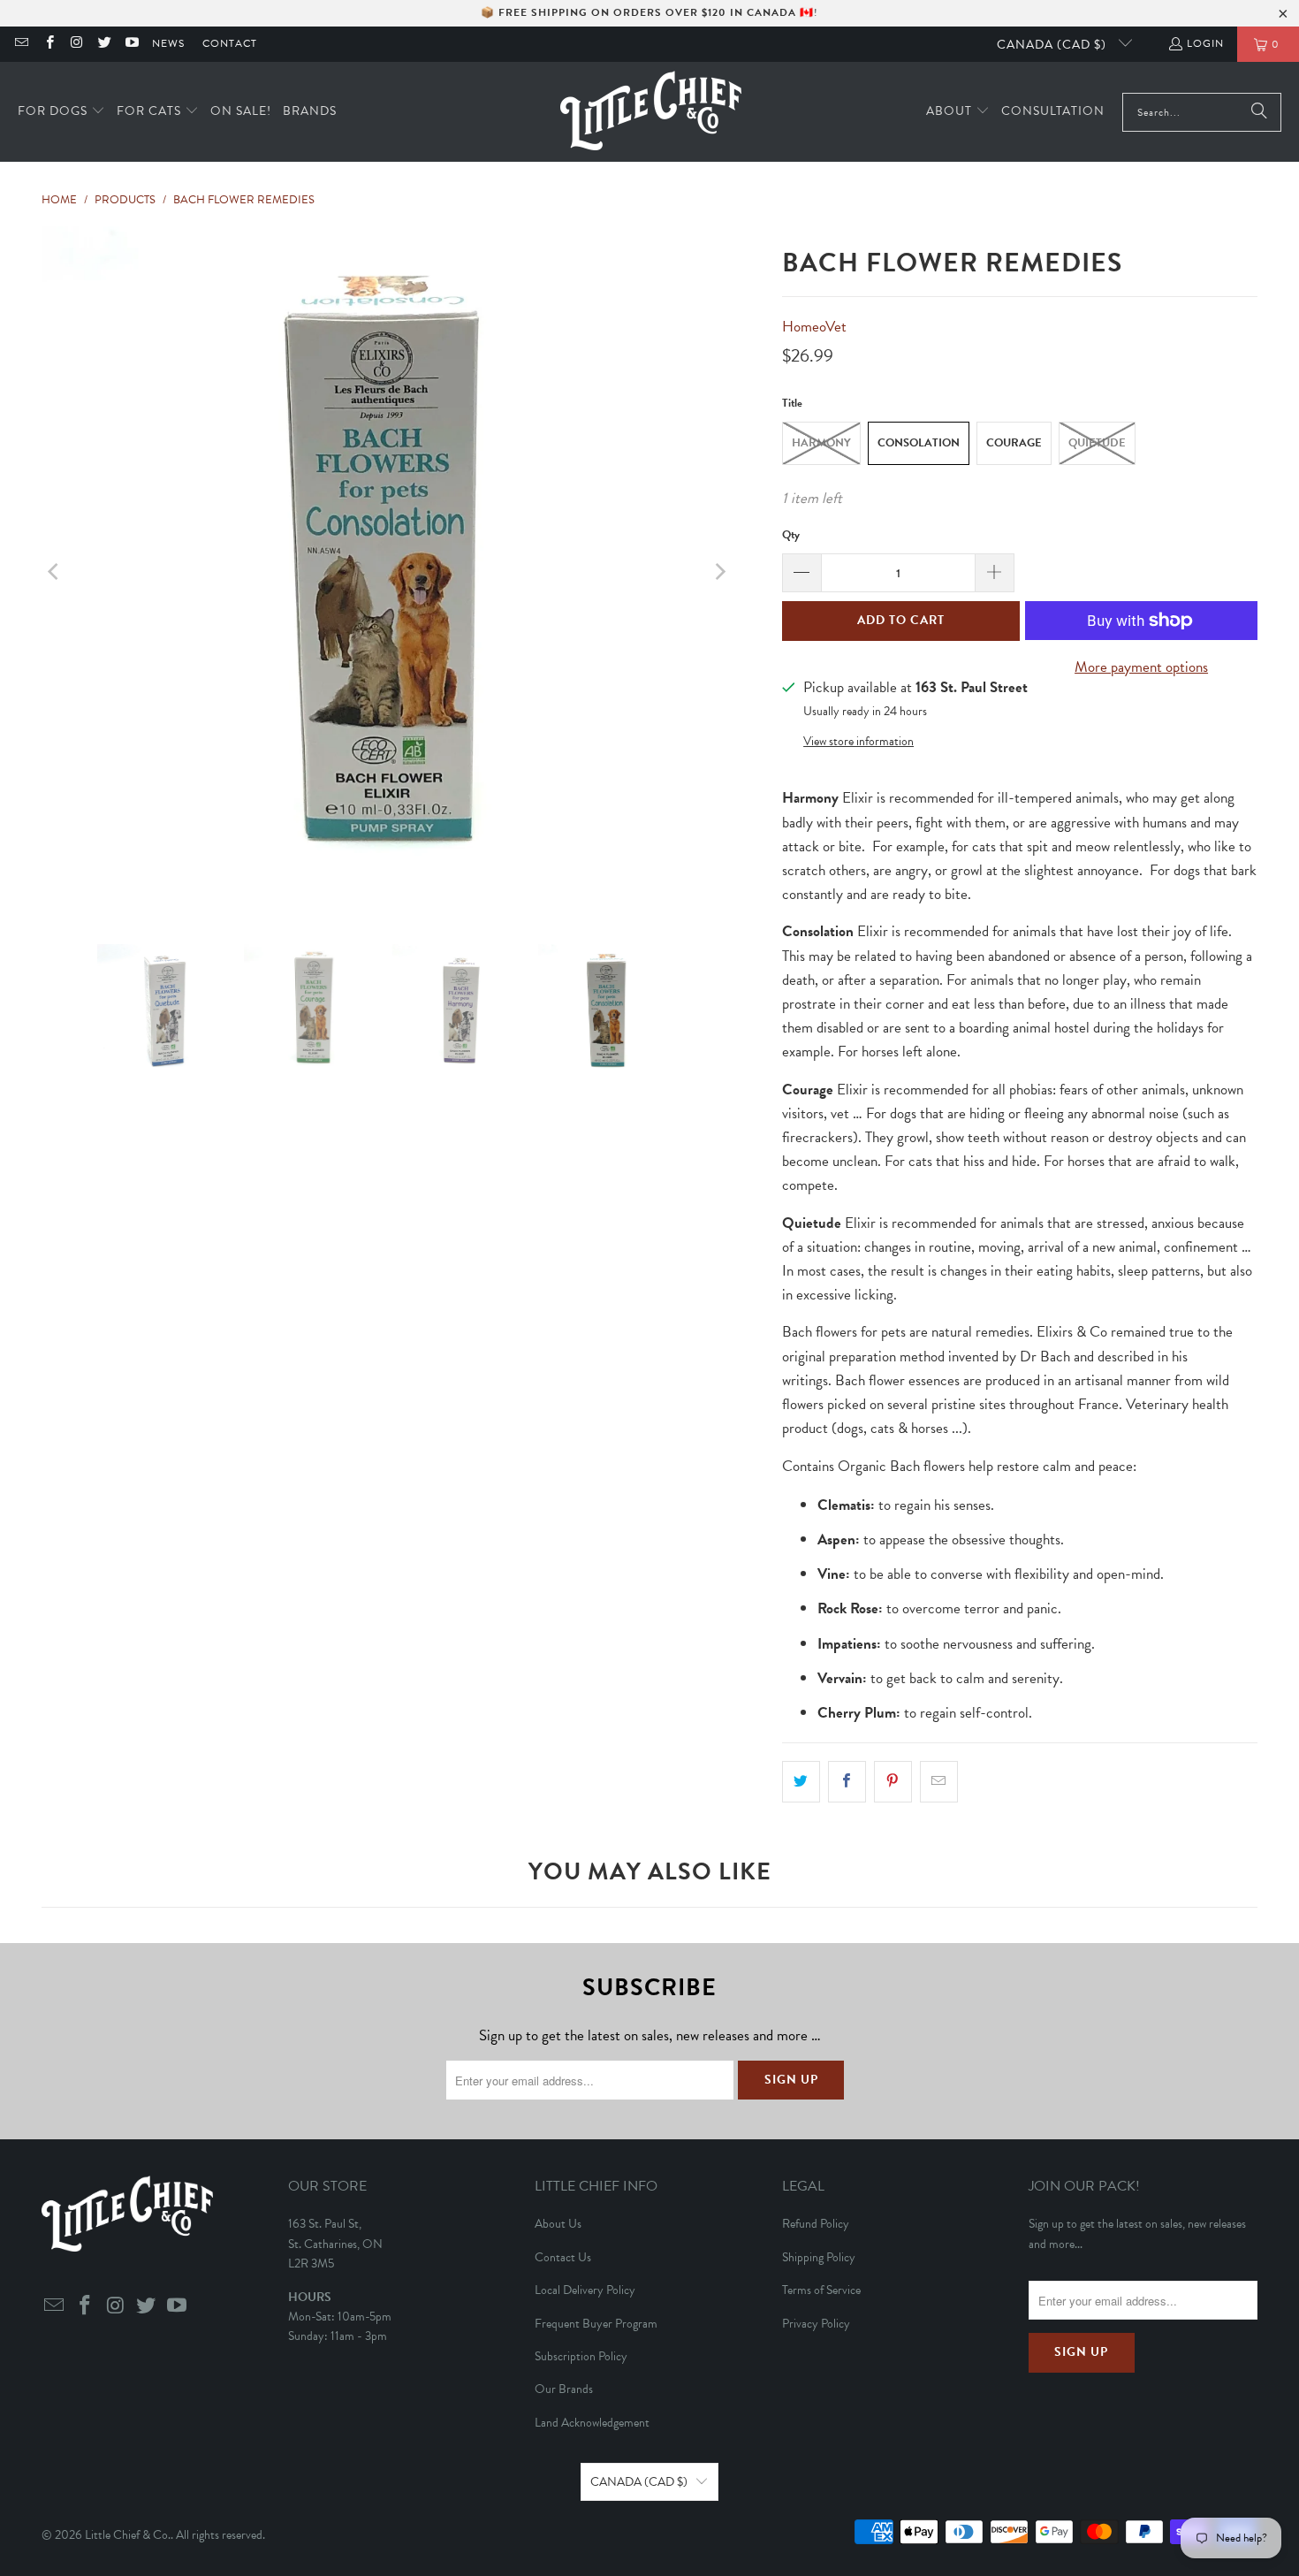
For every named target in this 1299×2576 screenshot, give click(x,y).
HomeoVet (814, 327)
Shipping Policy (819, 2257)
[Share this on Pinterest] (893, 1782)
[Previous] (55, 572)
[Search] (1259, 112)
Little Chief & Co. (128, 2535)
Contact (230, 43)
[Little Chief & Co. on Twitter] (104, 44)
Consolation (919, 443)
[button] (61, 112)
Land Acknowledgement (592, 2423)
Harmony (821, 443)
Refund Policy (816, 2224)
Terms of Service (821, 2290)
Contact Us (563, 2257)
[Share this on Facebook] (847, 1782)
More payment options (1141, 667)
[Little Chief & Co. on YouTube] (131, 44)
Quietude (1097, 443)
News (168, 43)
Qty (791, 535)
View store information (858, 741)
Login (1205, 43)
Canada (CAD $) (1053, 45)
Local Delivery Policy (585, 2290)
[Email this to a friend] (939, 1782)
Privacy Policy (816, 2324)
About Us (558, 2224)
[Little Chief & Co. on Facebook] (48, 44)
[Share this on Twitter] (801, 1782)
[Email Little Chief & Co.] (21, 44)
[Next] (719, 572)
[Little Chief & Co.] (651, 112)
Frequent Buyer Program (596, 2324)
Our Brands (564, 2389)
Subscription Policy (581, 2356)
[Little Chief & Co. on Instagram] (76, 44)
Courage (1014, 443)
